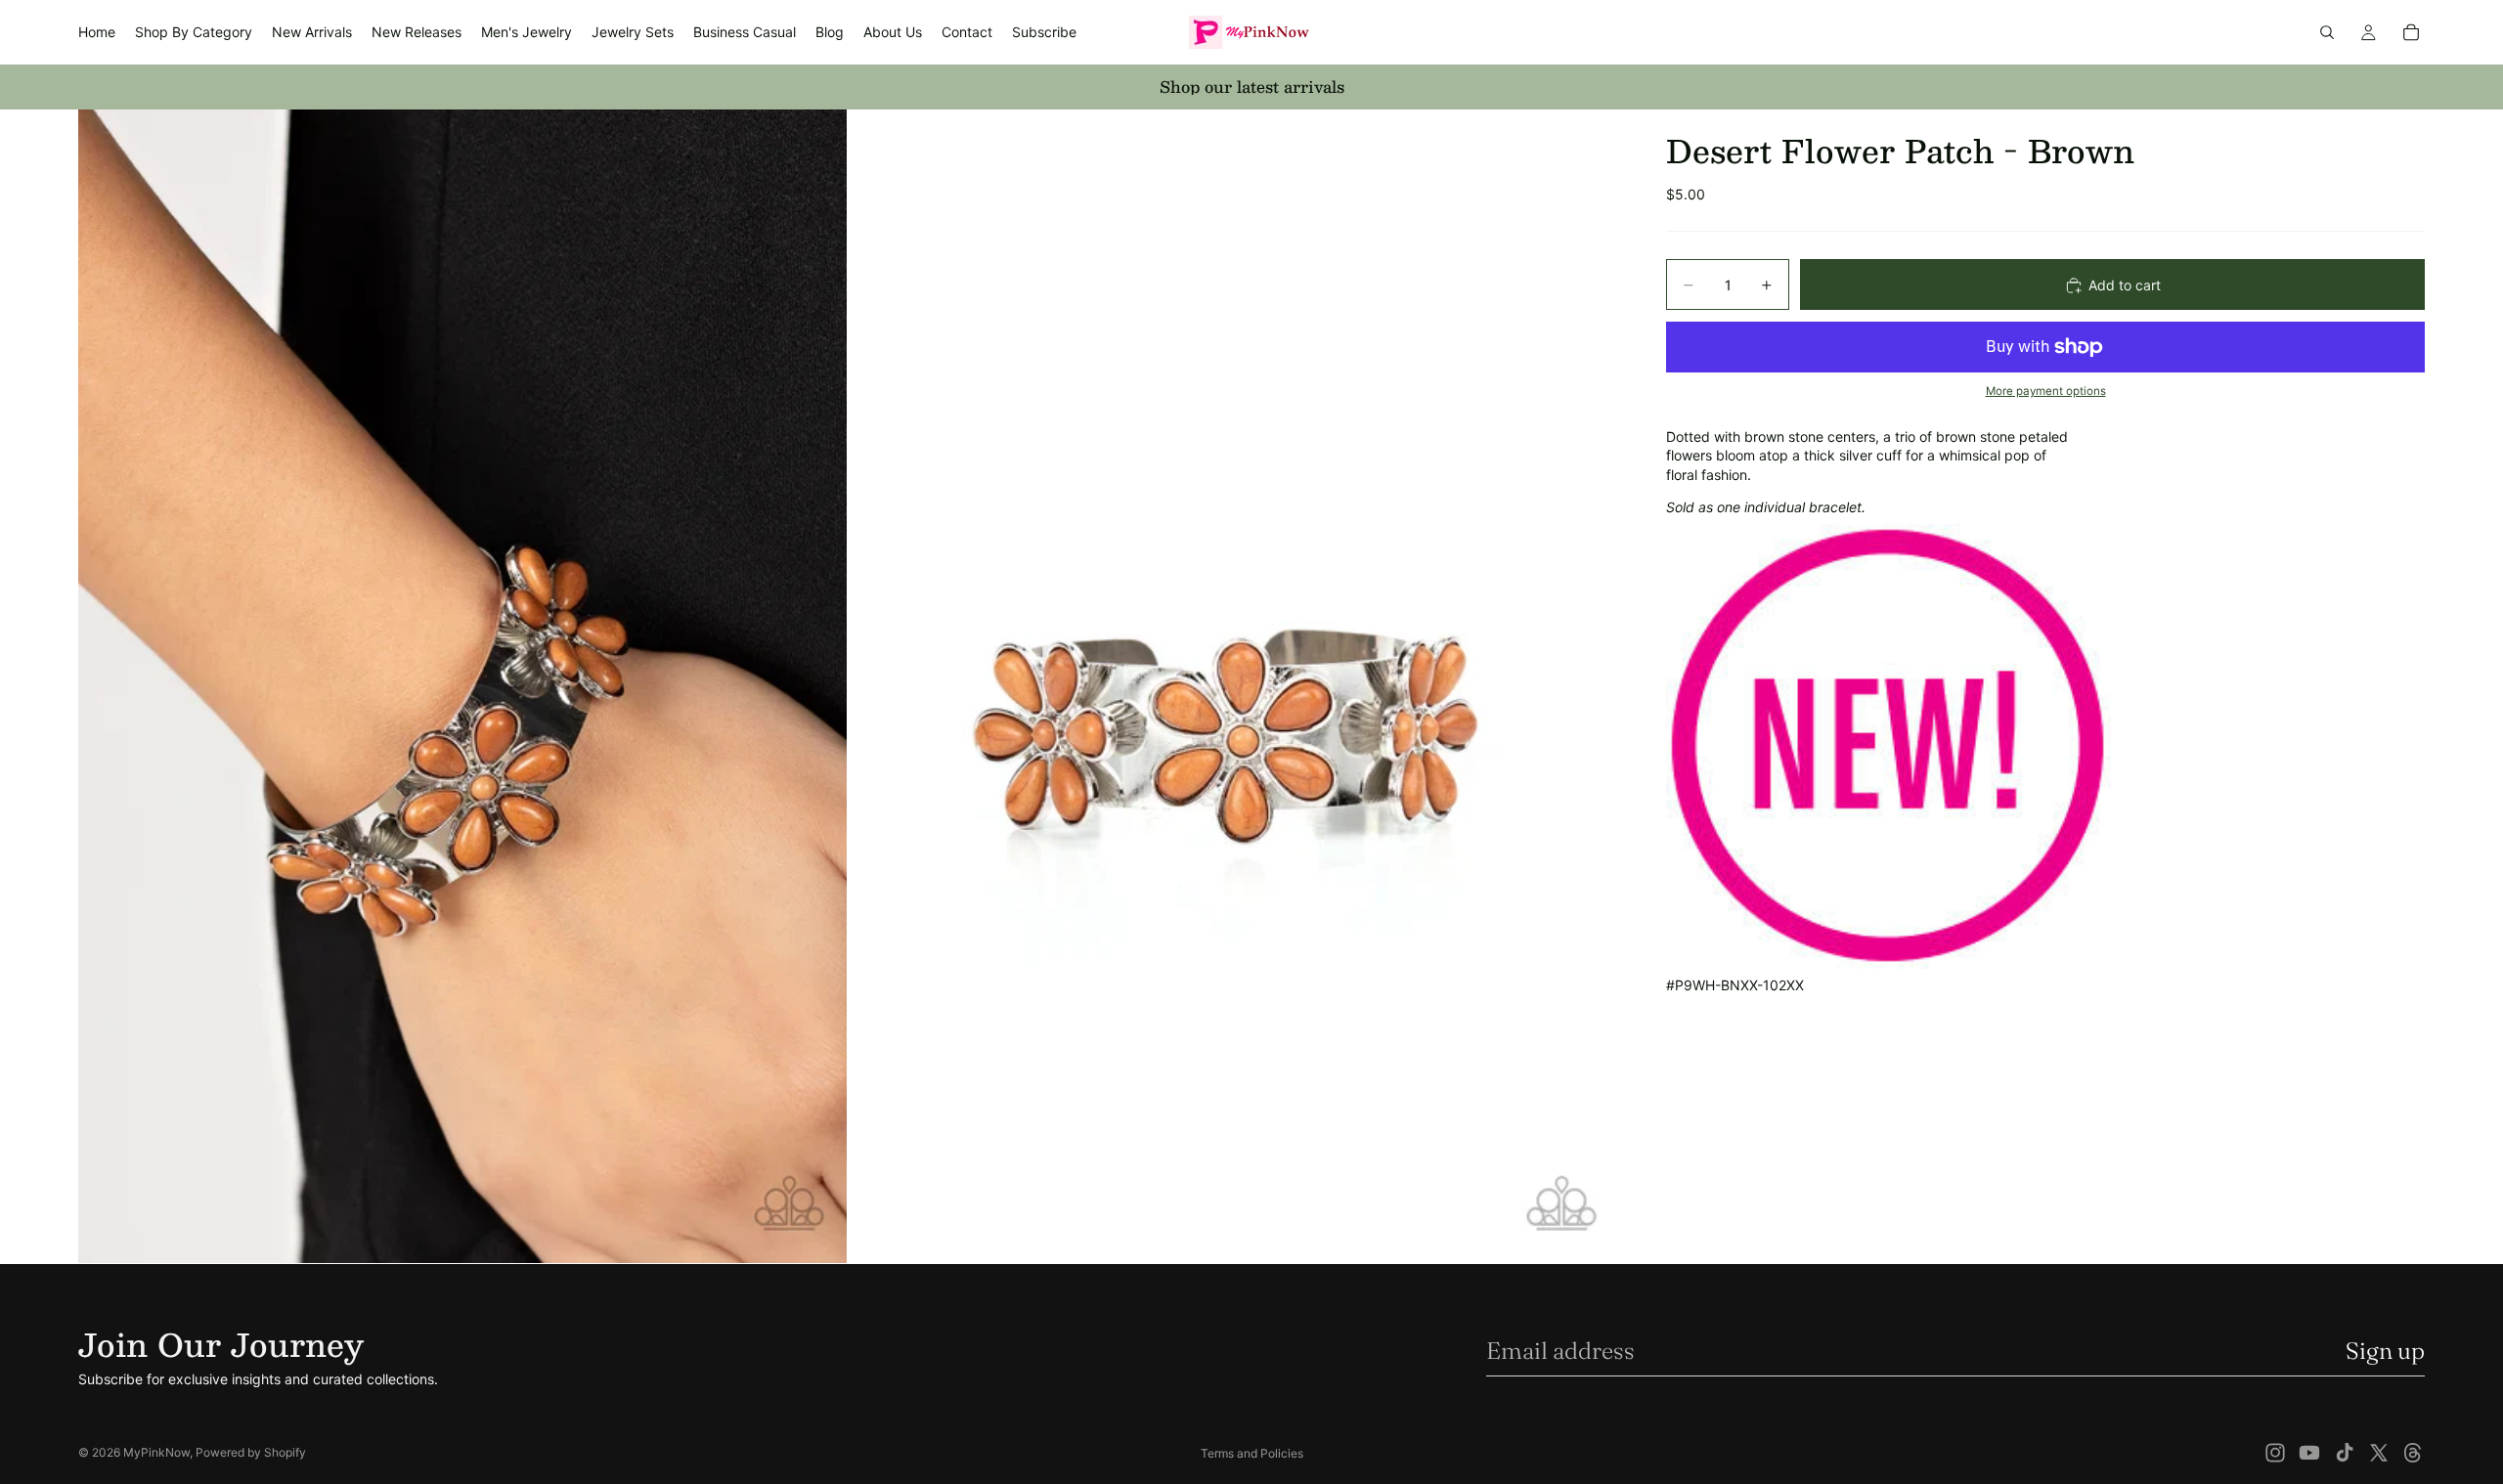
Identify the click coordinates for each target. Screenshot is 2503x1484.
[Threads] (2413, 1453)
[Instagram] (2275, 1453)
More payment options (2046, 392)
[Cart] (2411, 32)
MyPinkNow (156, 1452)
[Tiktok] (2345, 1453)
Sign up (2385, 1351)
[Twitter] (2379, 1453)
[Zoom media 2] (1235, 686)
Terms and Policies (1252, 1453)
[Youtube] (2309, 1453)
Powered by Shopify (251, 1452)
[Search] (2327, 32)
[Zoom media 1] (462, 686)
